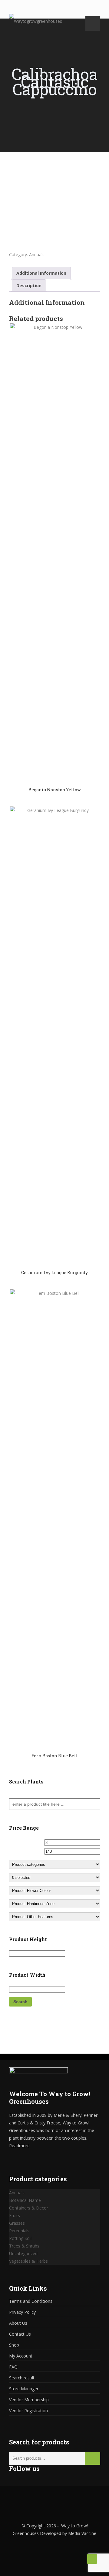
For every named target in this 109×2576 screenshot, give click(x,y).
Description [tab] (29, 285)
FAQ (13, 2367)
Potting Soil (20, 2238)
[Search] (93, 2458)
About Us (18, 2323)
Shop (14, 2345)
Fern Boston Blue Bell (55, 1756)
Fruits (15, 2215)
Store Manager (24, 2389)
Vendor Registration (28, 2411)
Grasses (17, 2223)
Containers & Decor (29, 2208)
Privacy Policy (22, 2312)
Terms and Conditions (31, 2301)
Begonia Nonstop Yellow (55, 790)
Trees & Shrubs (24, 2246)
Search (20, 2002)
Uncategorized (23, 2253)
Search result (22, 2378)
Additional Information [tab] (41, 273)
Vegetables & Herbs (28, 2261)
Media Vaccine (82, 2533)
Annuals (37, 255)
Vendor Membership (29, 2400)
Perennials (19, 2231)
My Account (21, 2356)
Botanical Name (25, 2200)
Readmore (19, 2146)
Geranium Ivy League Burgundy (54, 1273)
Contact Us (20, 2334)
